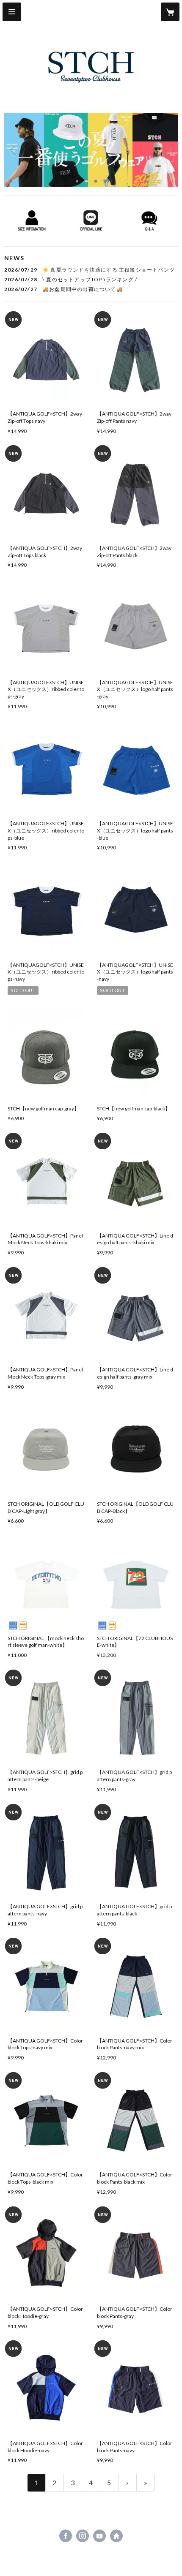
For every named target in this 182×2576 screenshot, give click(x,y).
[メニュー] (12, 12)
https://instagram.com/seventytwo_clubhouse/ (83, 2536)
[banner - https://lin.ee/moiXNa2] (91, 221)
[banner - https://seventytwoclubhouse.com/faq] (150, 221)
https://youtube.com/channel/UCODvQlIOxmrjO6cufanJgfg (99, 2536)
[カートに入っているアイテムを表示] (170, 12)
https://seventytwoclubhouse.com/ (116, 2536)
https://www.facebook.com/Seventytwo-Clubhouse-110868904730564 (66, 2536)
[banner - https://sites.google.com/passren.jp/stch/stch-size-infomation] (32, 221)
